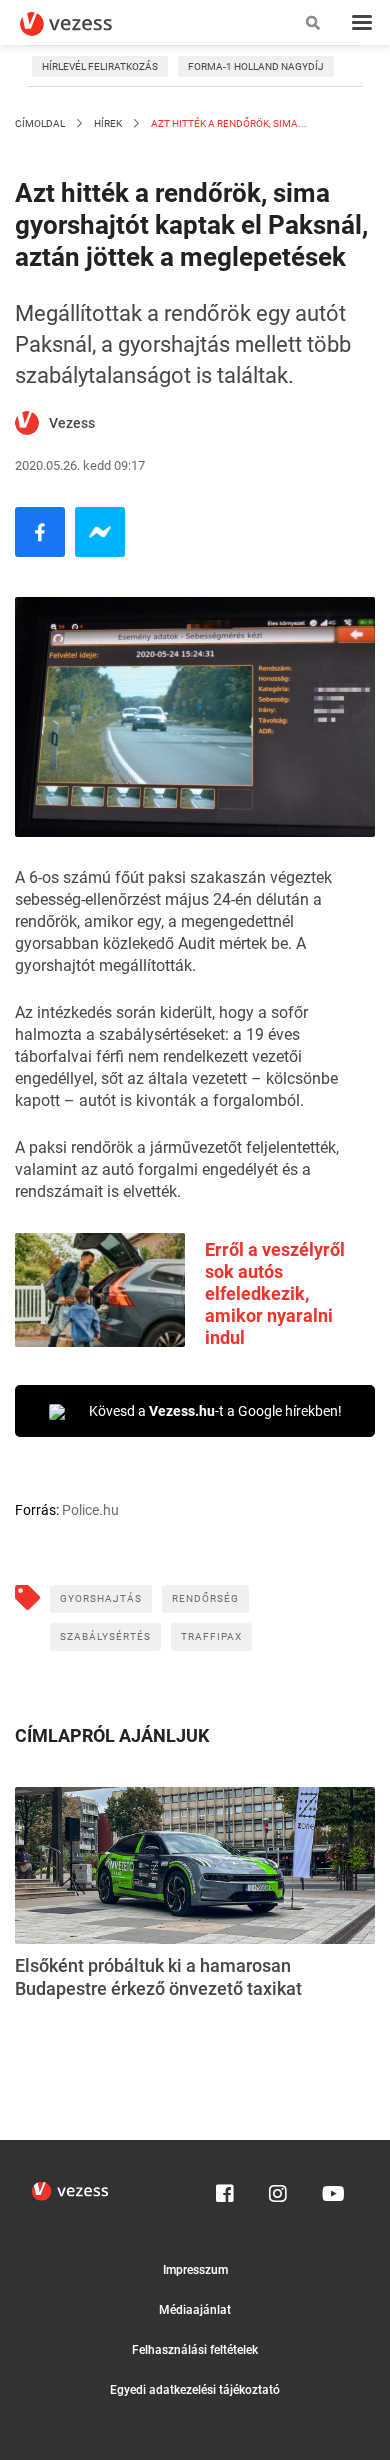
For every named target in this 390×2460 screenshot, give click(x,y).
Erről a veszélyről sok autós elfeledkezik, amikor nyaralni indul (275, 1293)
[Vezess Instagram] (278, 2189)
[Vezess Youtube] (331, 2189)
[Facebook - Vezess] (40, 532)
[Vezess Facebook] (225, 2189)
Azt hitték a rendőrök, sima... (228, 123)
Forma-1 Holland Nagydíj (256, 66)
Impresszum (195, 2270)
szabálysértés (105, 1636)
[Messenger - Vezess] (100, 532)
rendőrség (205, 1598)
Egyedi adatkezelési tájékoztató (195, 2390)
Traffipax (211, 1636)
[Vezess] (85, 24)
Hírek (108, 123)
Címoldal (40, 123)
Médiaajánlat (195, 2310)
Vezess (72, 423)
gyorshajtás (101, 1598)
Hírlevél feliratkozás (100, 66)
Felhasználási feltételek (195, 2350)
